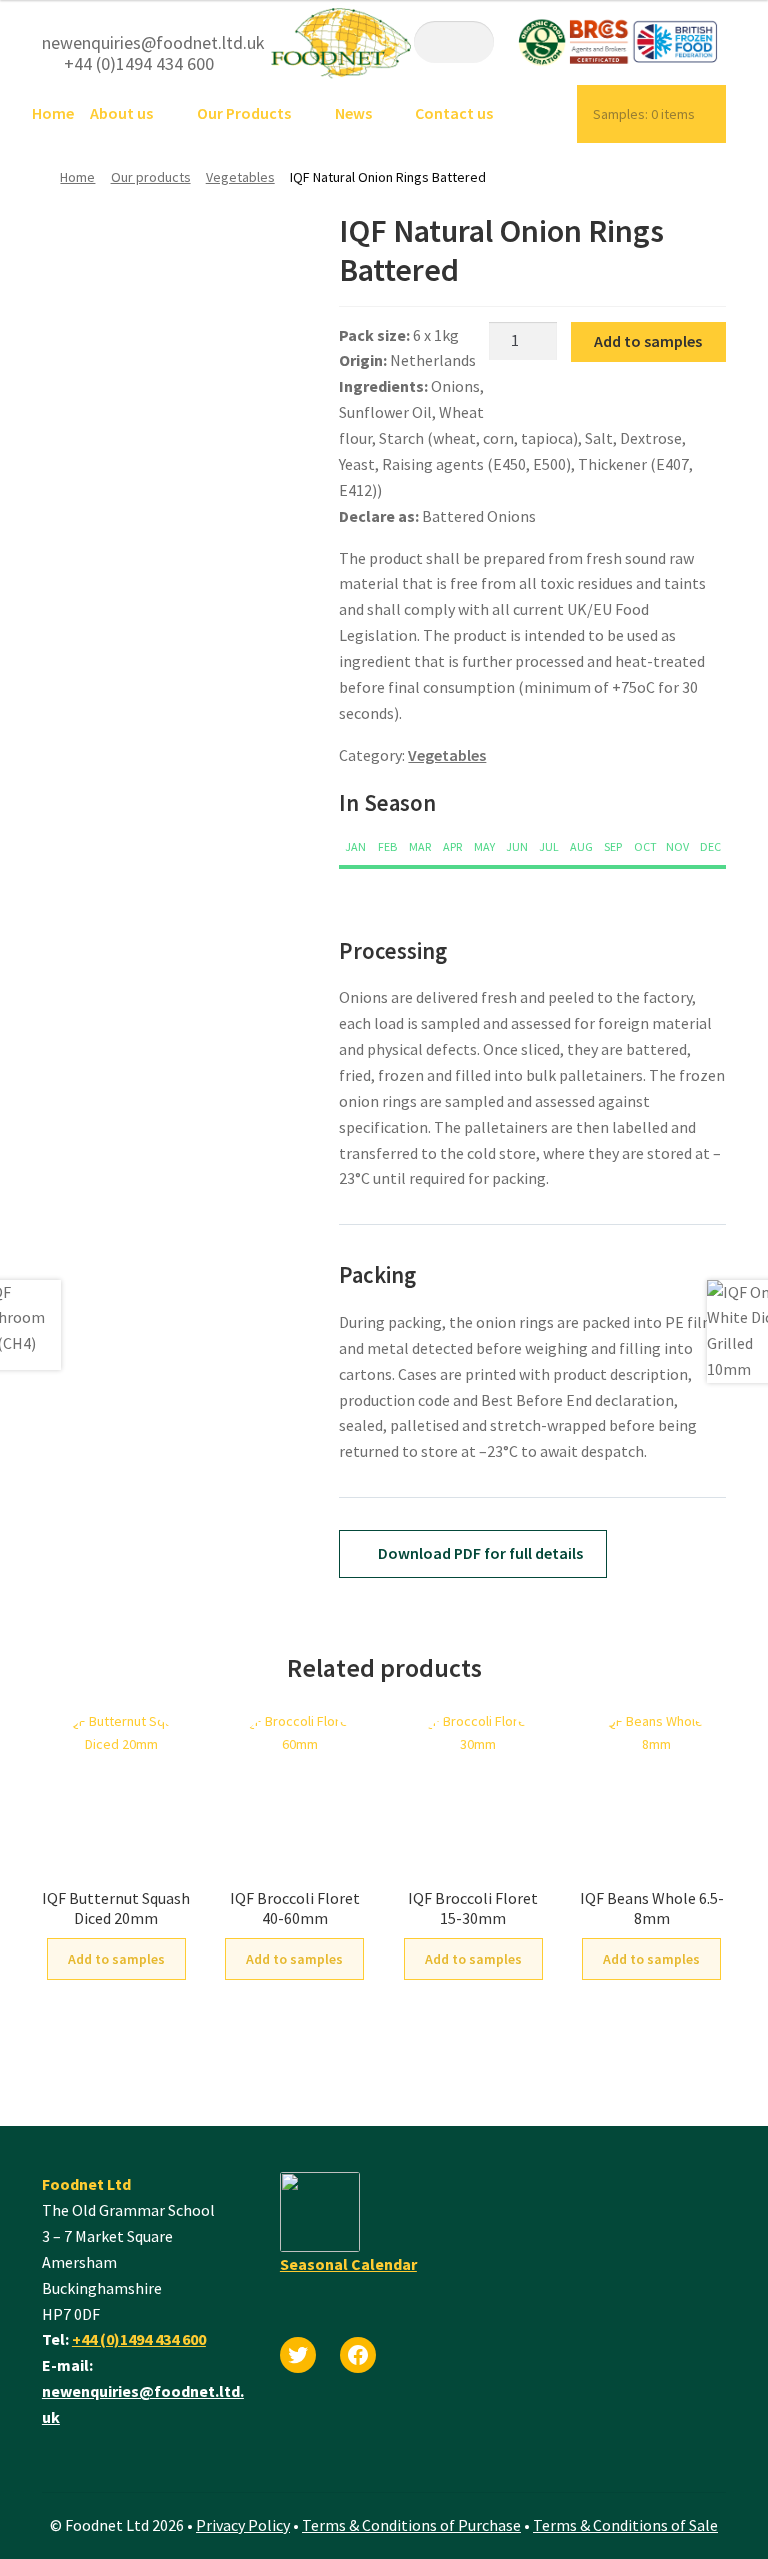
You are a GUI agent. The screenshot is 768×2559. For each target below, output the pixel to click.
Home (53, 113)
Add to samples (648, 341)
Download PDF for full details (479, 1553)
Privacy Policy (243, 2525)
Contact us (454, 113)
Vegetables (240, 177)
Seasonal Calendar (348, 2264)
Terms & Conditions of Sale (625, 2525)
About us (121, 113)
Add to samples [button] (116, 1959)
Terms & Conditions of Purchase (411, 2525)
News (353, 113)
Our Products (244, 113)
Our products (151, 177)
